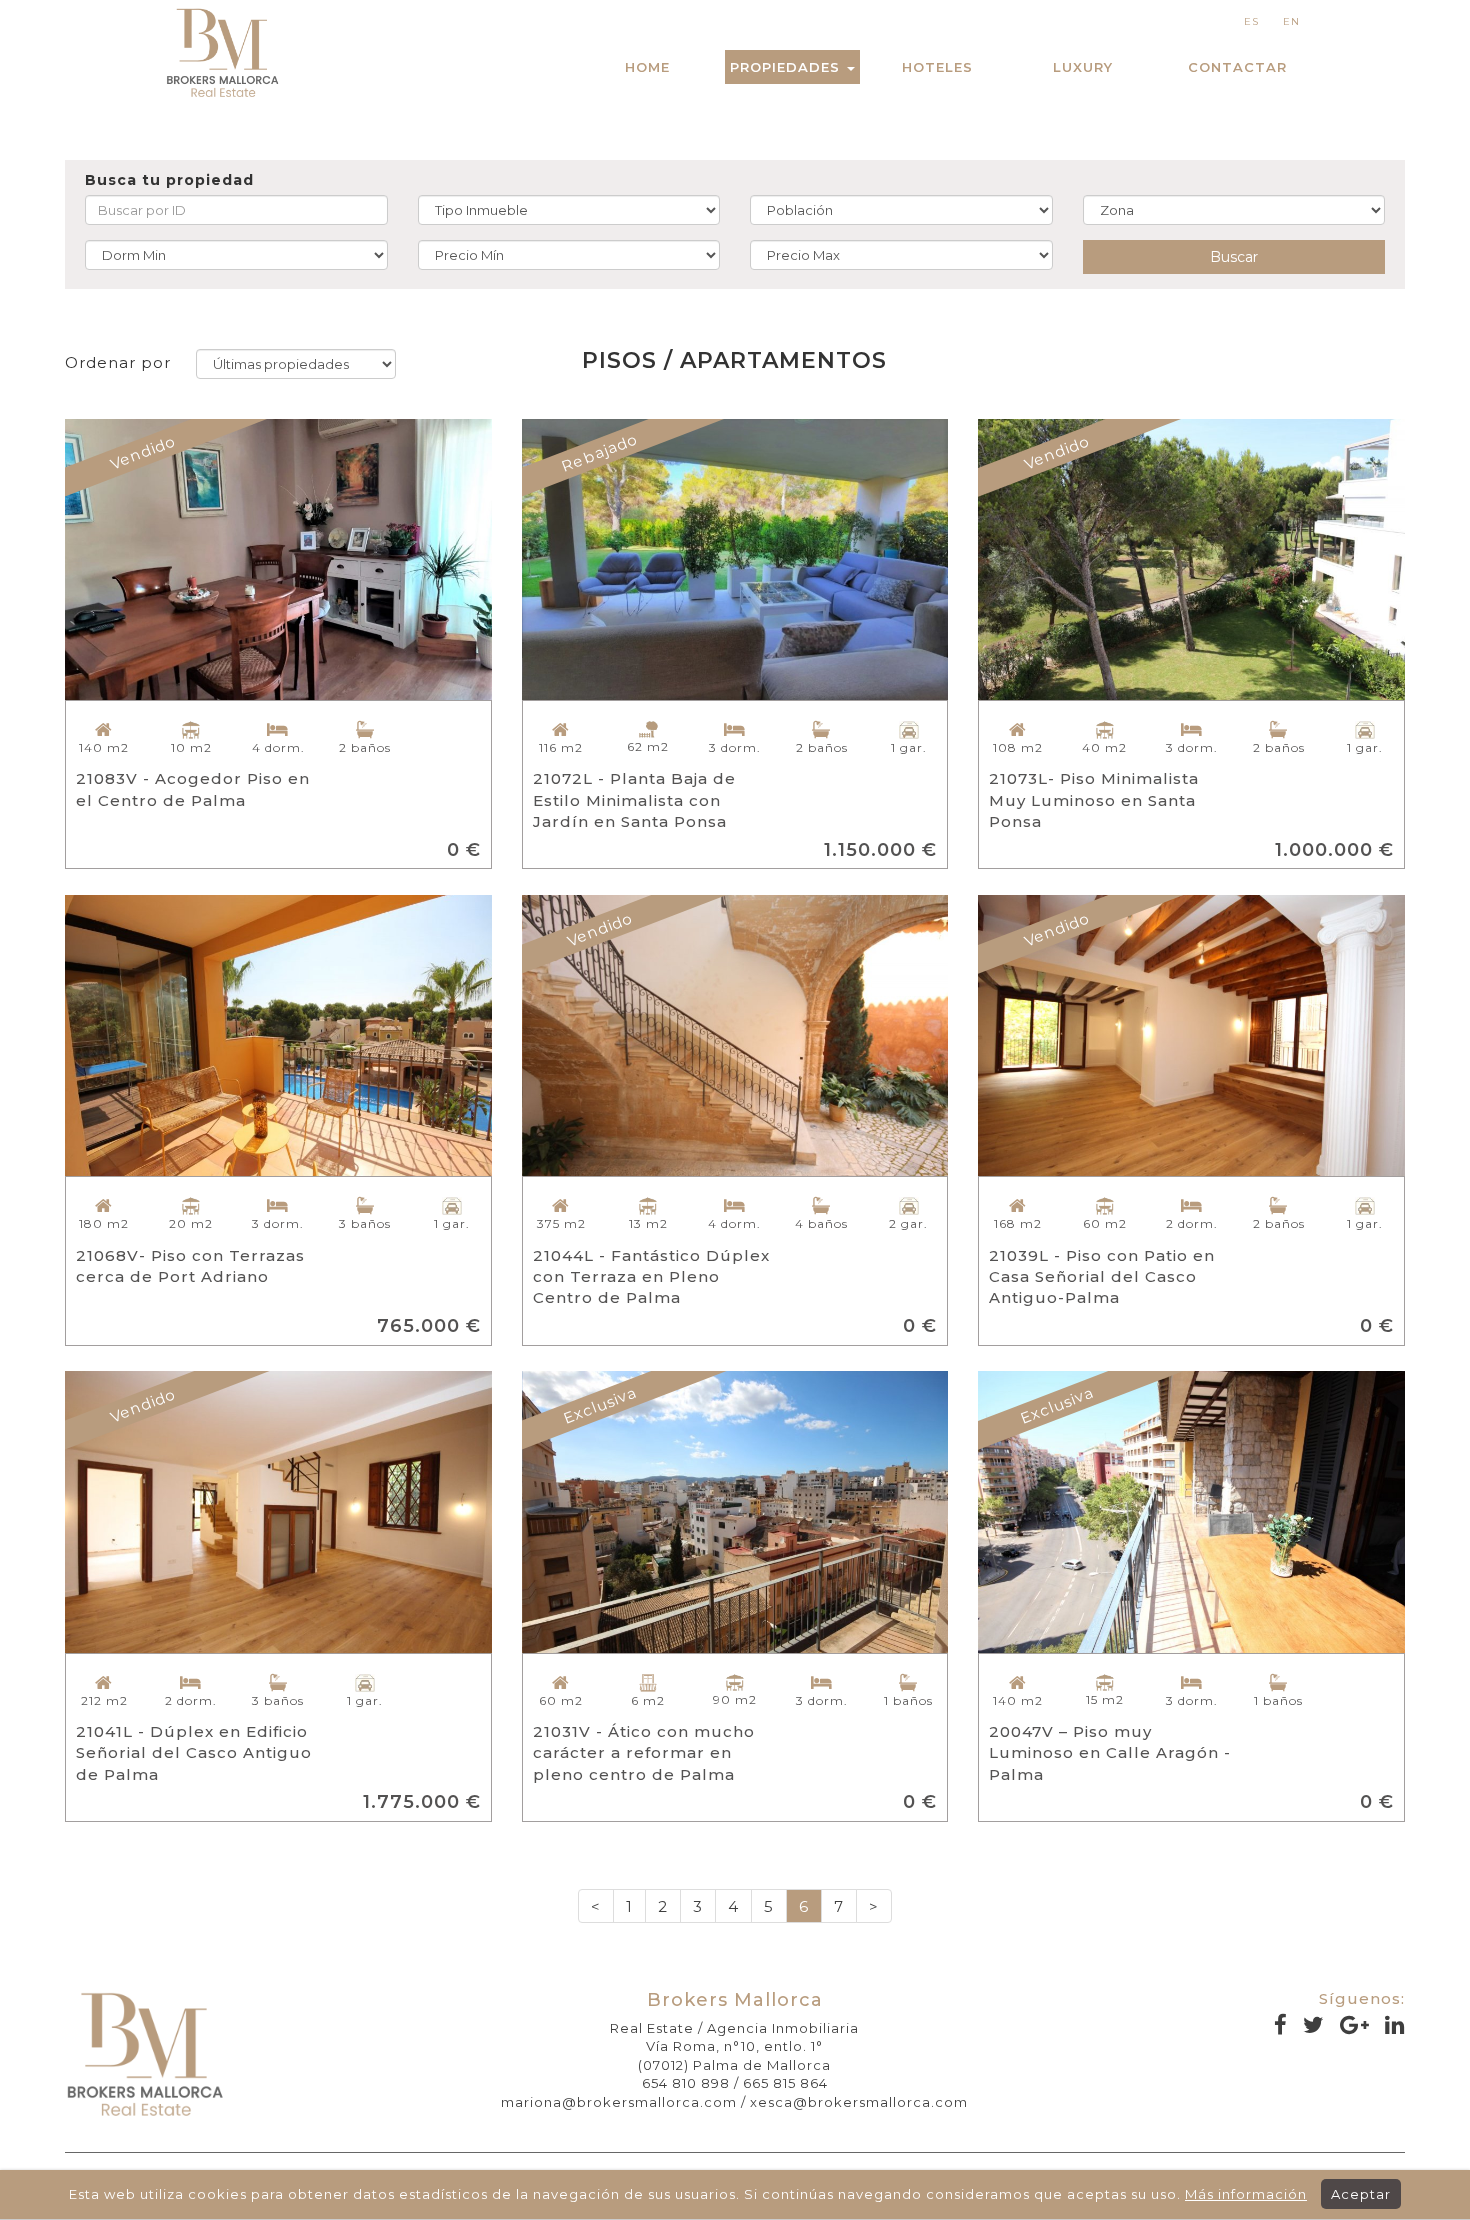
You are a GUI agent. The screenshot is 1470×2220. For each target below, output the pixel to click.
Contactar (1237, 67)
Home (647, 67)
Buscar (1234, 257)
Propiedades (787, 67)
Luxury (1083, 67)
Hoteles (937, 67)
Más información (1246, 2194)
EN (1291, 21)
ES (1251, 21)
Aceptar (1361, 2194)
